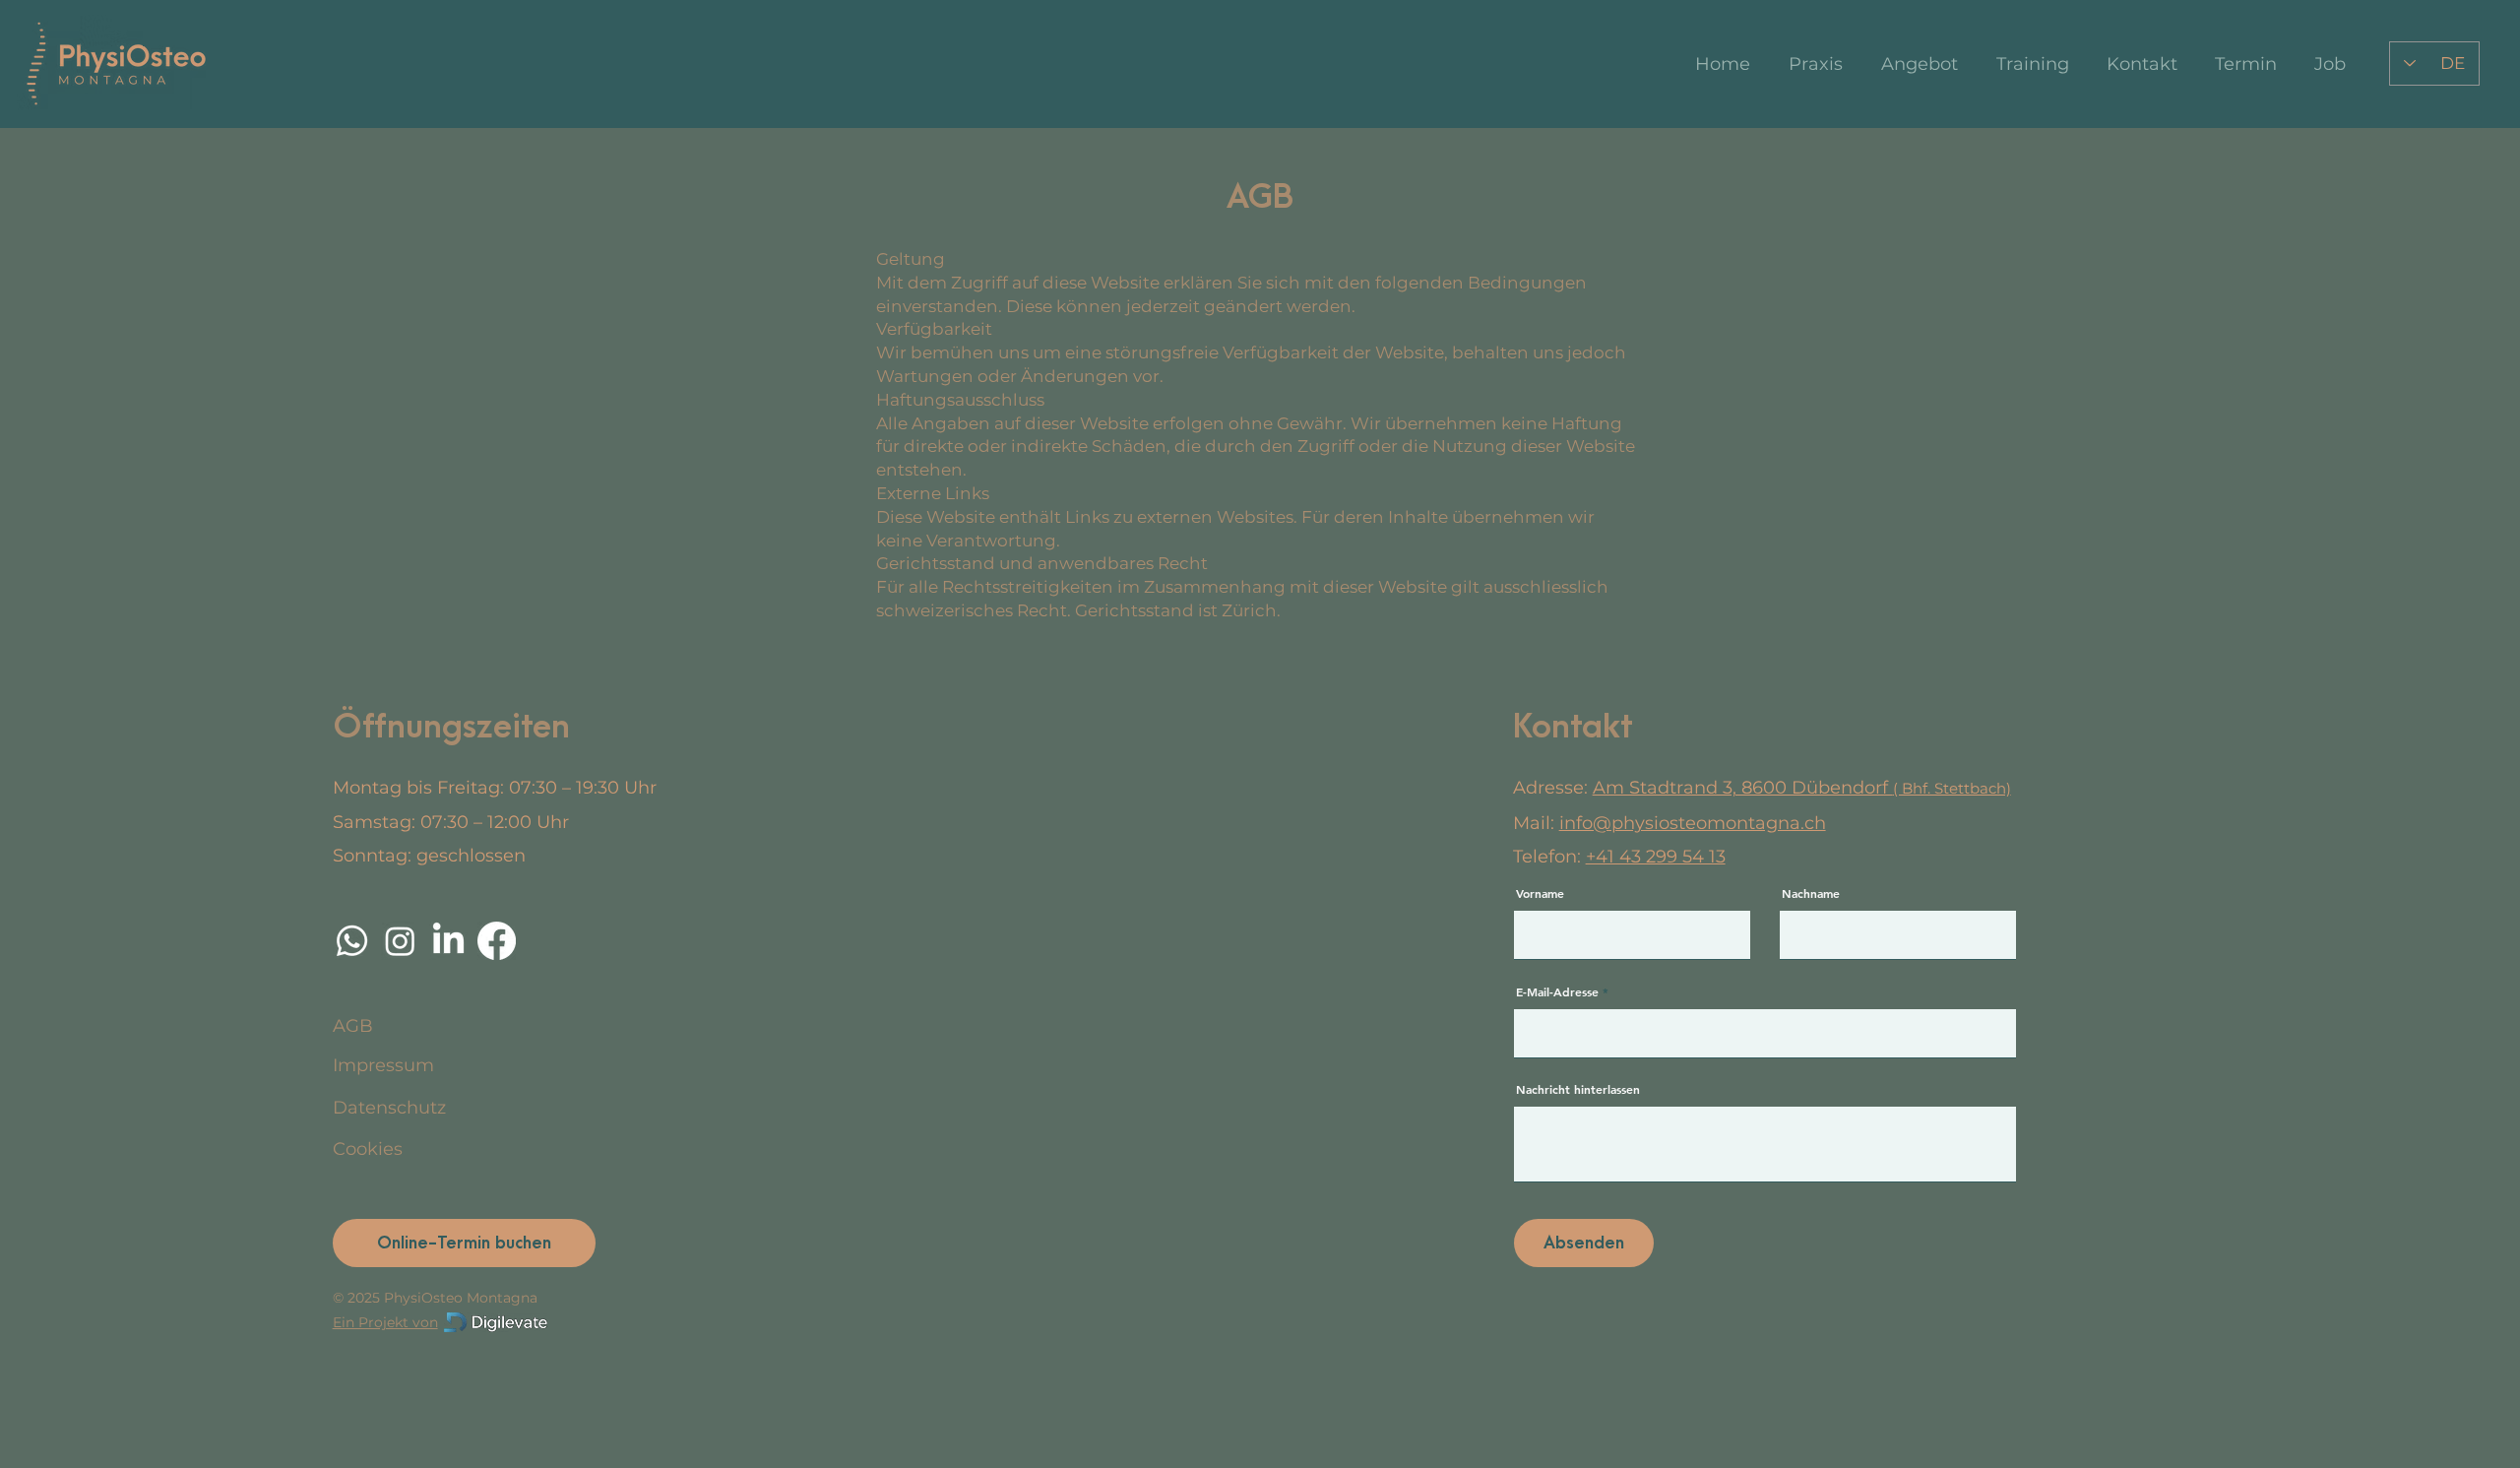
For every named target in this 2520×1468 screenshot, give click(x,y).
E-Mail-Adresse (1557, 991)
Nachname (1811, 893)
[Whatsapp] (352, 941)
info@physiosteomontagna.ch (1693, 823)
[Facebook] (497, 941)
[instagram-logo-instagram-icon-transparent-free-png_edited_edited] (400, 941)
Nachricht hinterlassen (1578, 1089)
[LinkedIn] (448, 941)
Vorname (1540, 893)
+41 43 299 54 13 (1656, 857)
